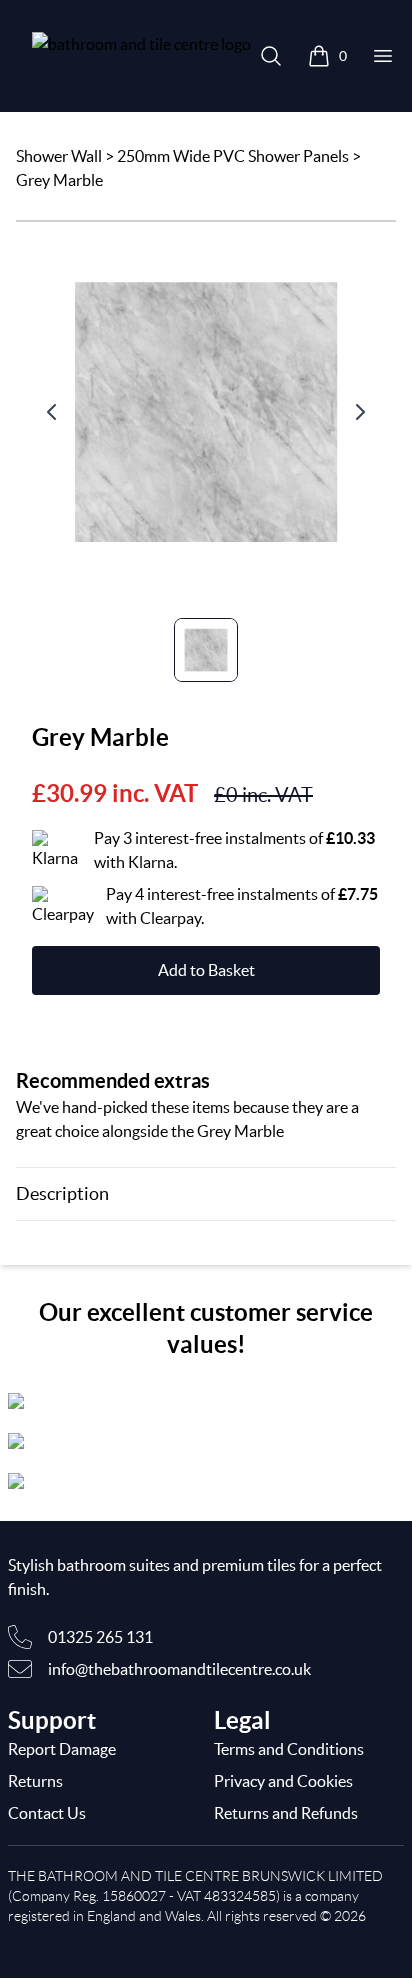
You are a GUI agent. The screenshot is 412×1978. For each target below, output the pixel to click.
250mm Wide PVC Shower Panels (233, 156)
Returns (35, 1781)
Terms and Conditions (289, 1749)
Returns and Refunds (286, 1813)
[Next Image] (360, 412)
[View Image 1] (206, 650)
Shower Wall (59, 156)
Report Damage (62, 1749)
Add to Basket (206, 970)
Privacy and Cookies (283, 1781)
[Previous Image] (52, 412)
